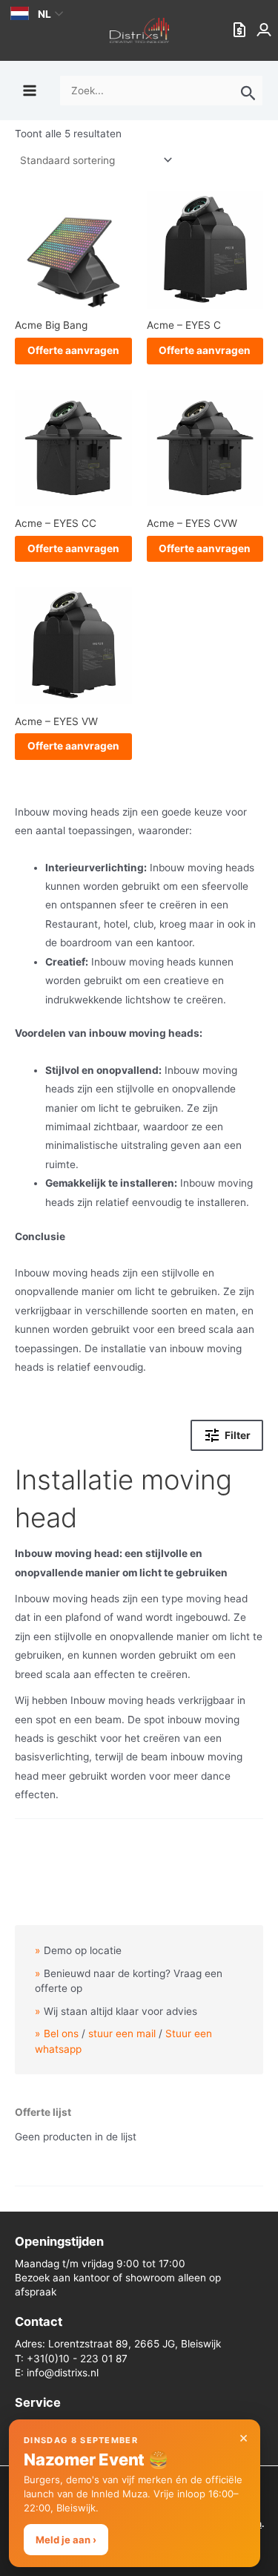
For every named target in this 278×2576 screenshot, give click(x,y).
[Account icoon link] (265, 30)
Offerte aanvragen (73, 350)
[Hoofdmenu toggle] (29, 90)
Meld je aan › (66, 2540)
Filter (238, 1436)
